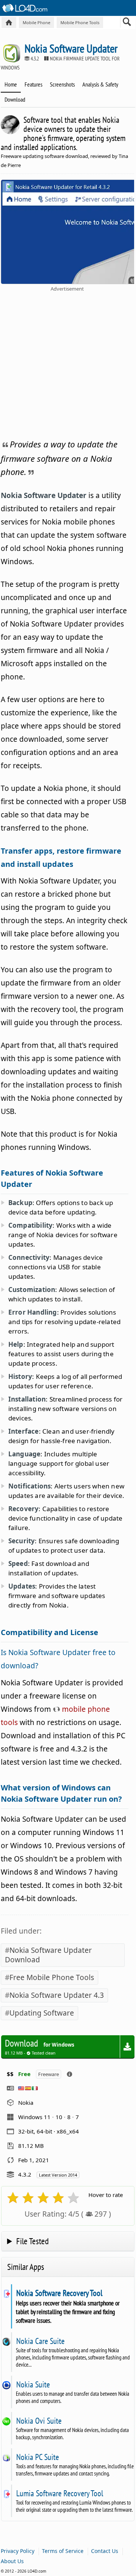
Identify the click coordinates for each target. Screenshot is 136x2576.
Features (33, 84)
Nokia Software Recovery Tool (59, 2293)
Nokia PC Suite (37, 2457)
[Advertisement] (68, 364)
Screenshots (62, 84)
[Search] (127, 23)
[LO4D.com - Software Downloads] (9, 22)
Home (11, 84)
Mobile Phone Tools (80, 22)
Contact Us (105, 2551)
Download (15, 99)
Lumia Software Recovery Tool (59, 2493)
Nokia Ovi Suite (39, 2421)
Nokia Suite (33, 2384)
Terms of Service (63, 2551)
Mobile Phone (36, 22)
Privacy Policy (18, 2551)
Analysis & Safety (100, 84)
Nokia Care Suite (40, 2341)
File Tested (32, 2241)
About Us (12, 2561)
